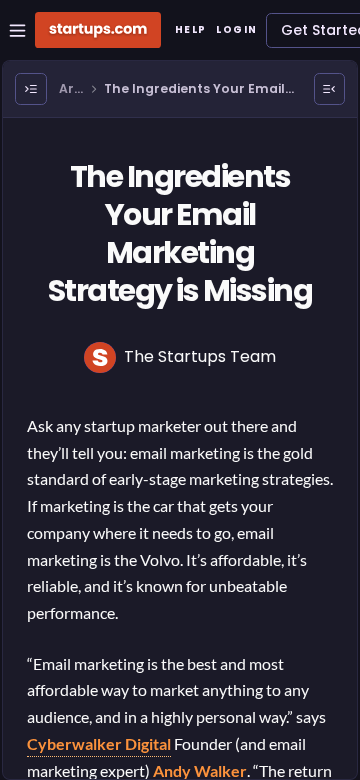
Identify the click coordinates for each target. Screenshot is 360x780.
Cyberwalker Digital (99, 743)
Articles (71, 89)
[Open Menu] (31, 89)
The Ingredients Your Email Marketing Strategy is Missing (201, 89)
